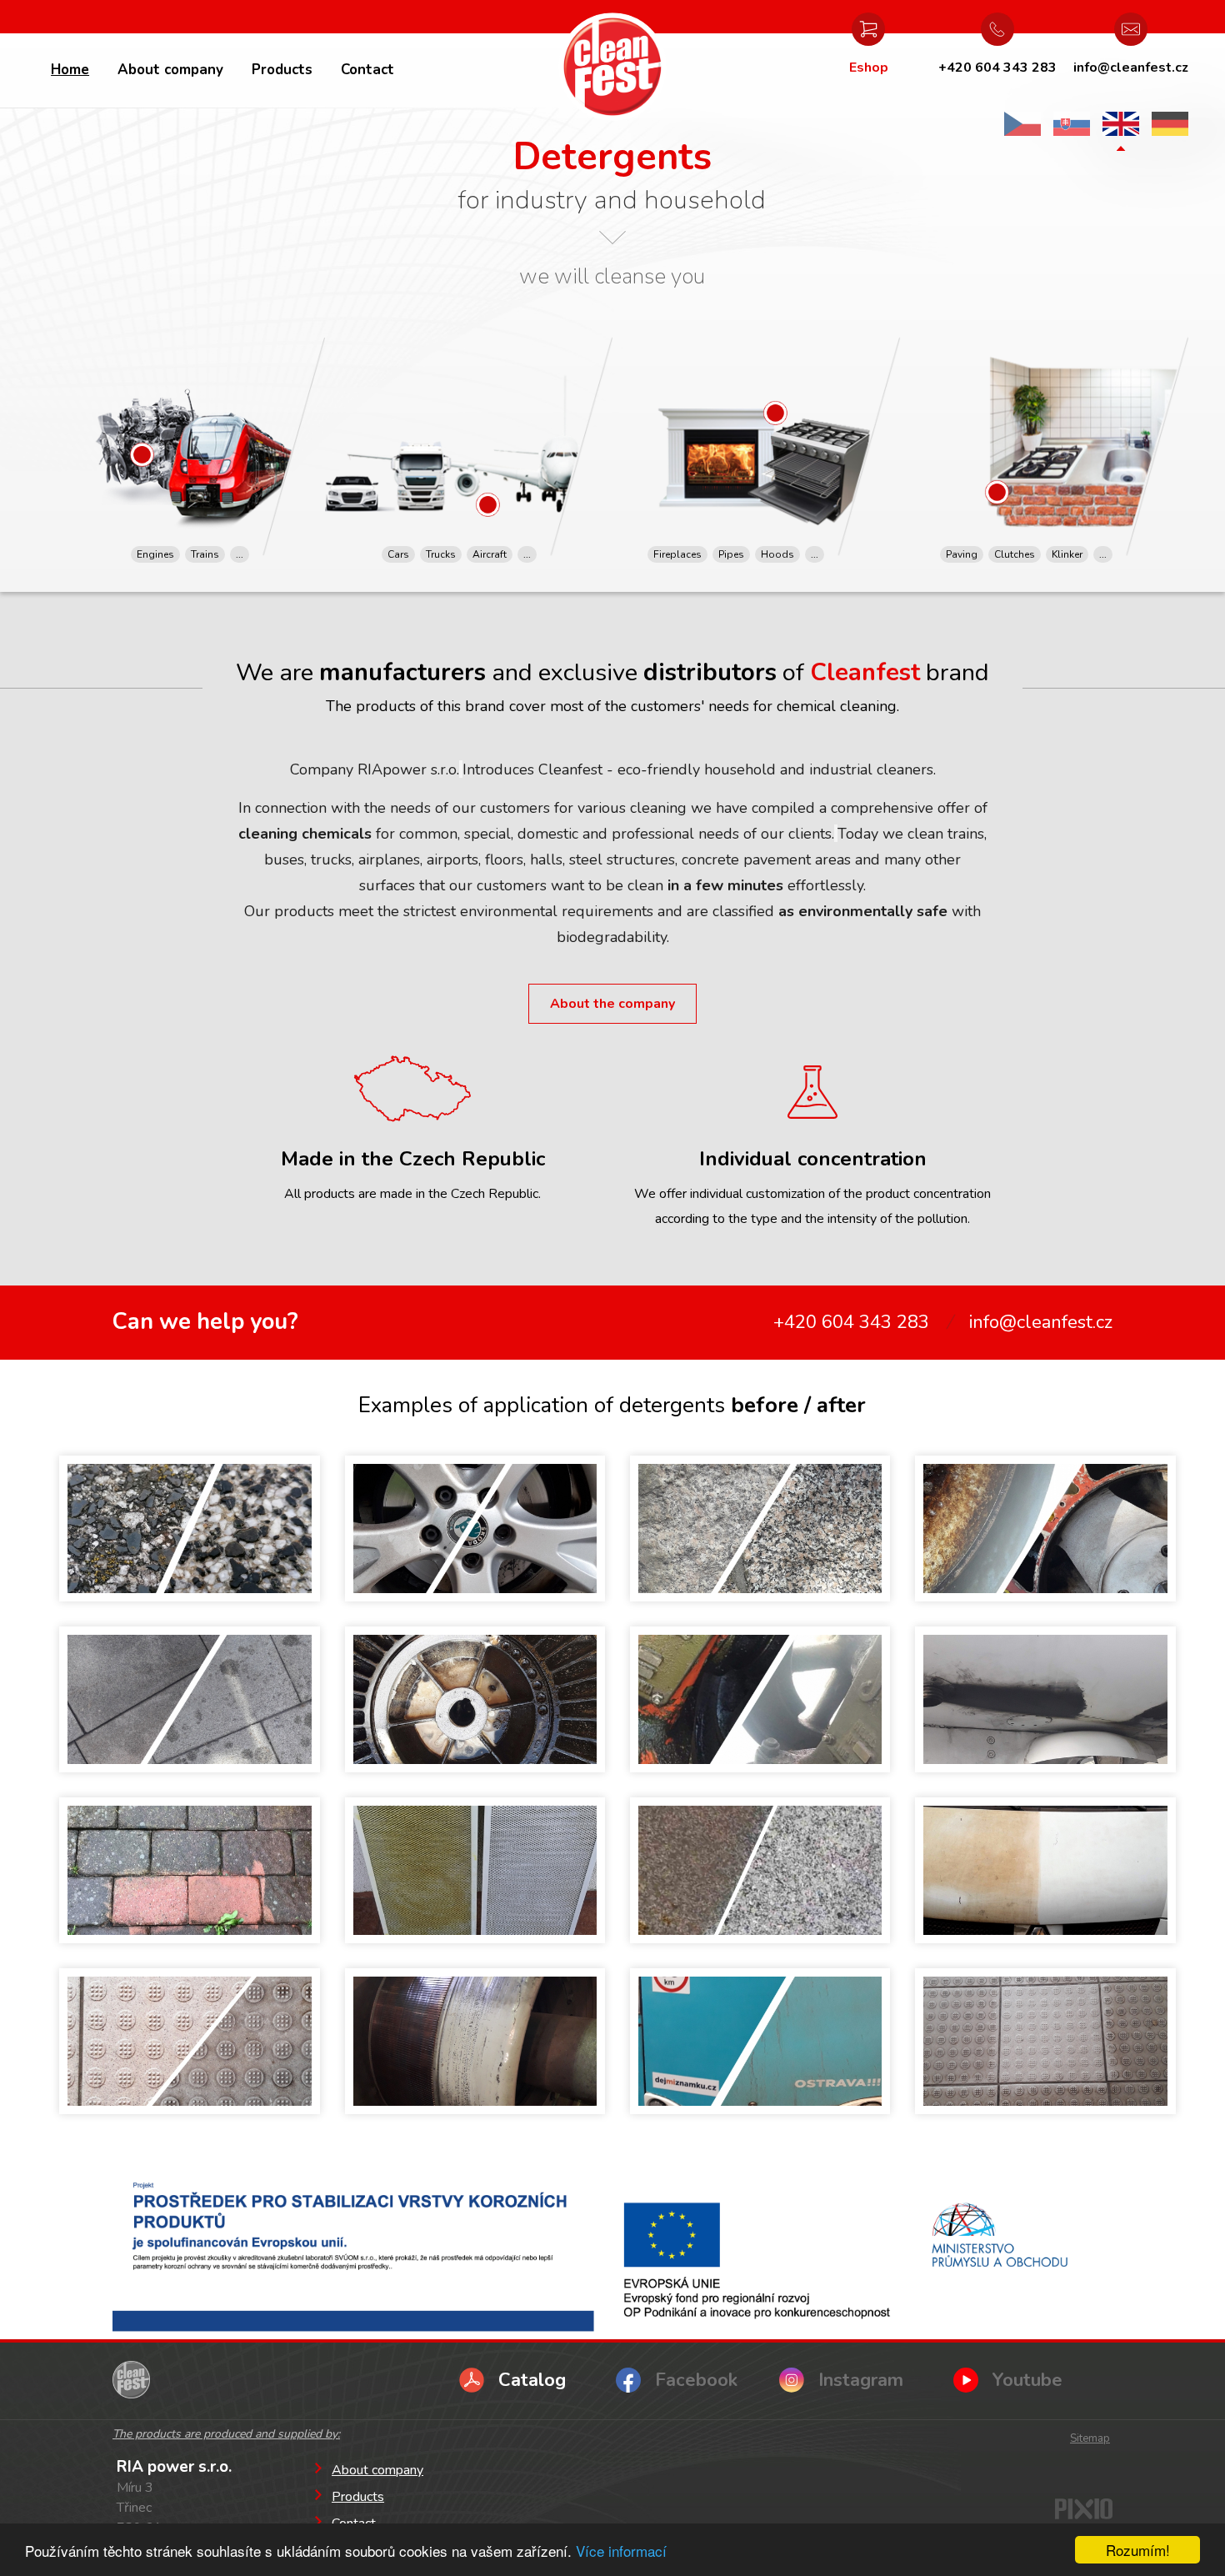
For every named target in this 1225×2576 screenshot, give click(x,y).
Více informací (621, 2551)
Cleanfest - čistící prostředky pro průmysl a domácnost (612, 67)
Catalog (532, 2380)
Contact (367, 70)
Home (70, 70)
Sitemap (1090, 2438)
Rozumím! (1138, 2550)
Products (282, 70)
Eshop (869, 68)
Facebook (696, 2380)
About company (170, 70)
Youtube (1027, 2380)
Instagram (861, 2380)
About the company (612, 1004)
